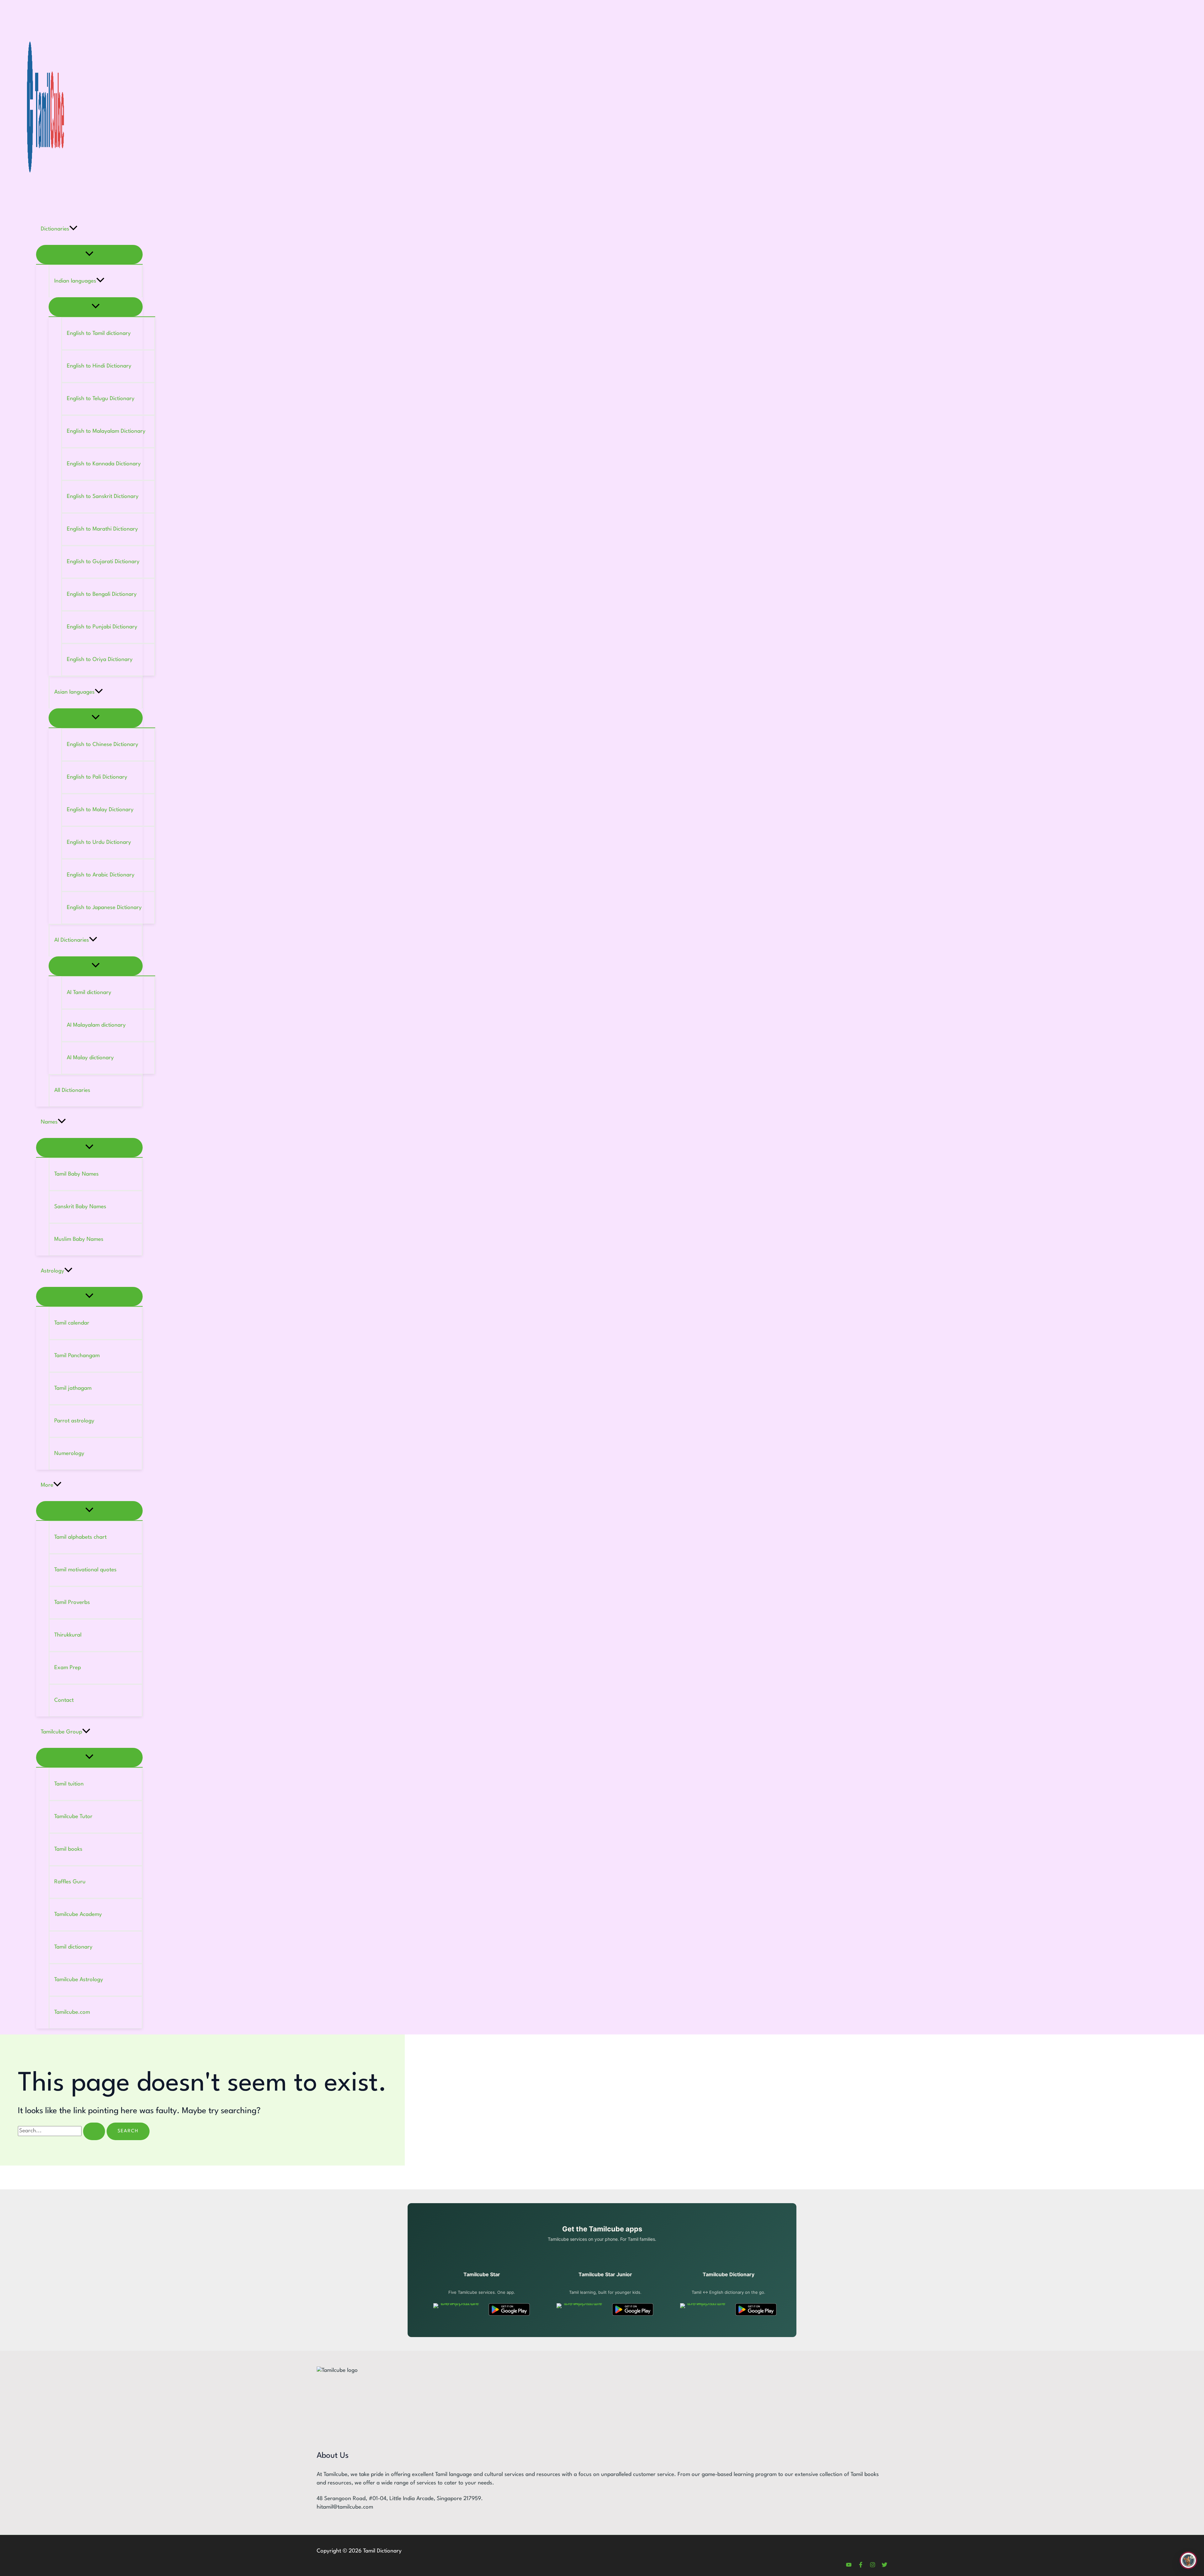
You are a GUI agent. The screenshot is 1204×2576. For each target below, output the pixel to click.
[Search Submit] (94, 2131)
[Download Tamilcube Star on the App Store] (457, 2309)
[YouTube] (849, 2566)
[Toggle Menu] (89, 254)
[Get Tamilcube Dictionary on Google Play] (756, 2309)
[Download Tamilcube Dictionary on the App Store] (704, 2309)
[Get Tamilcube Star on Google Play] (509, 2309)
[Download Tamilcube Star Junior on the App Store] (580, 2309)
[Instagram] (873, 2566)
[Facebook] (861, 2566)
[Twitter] (885, 2566)
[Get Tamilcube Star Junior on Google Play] (633, 2309)
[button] (73, 229)
